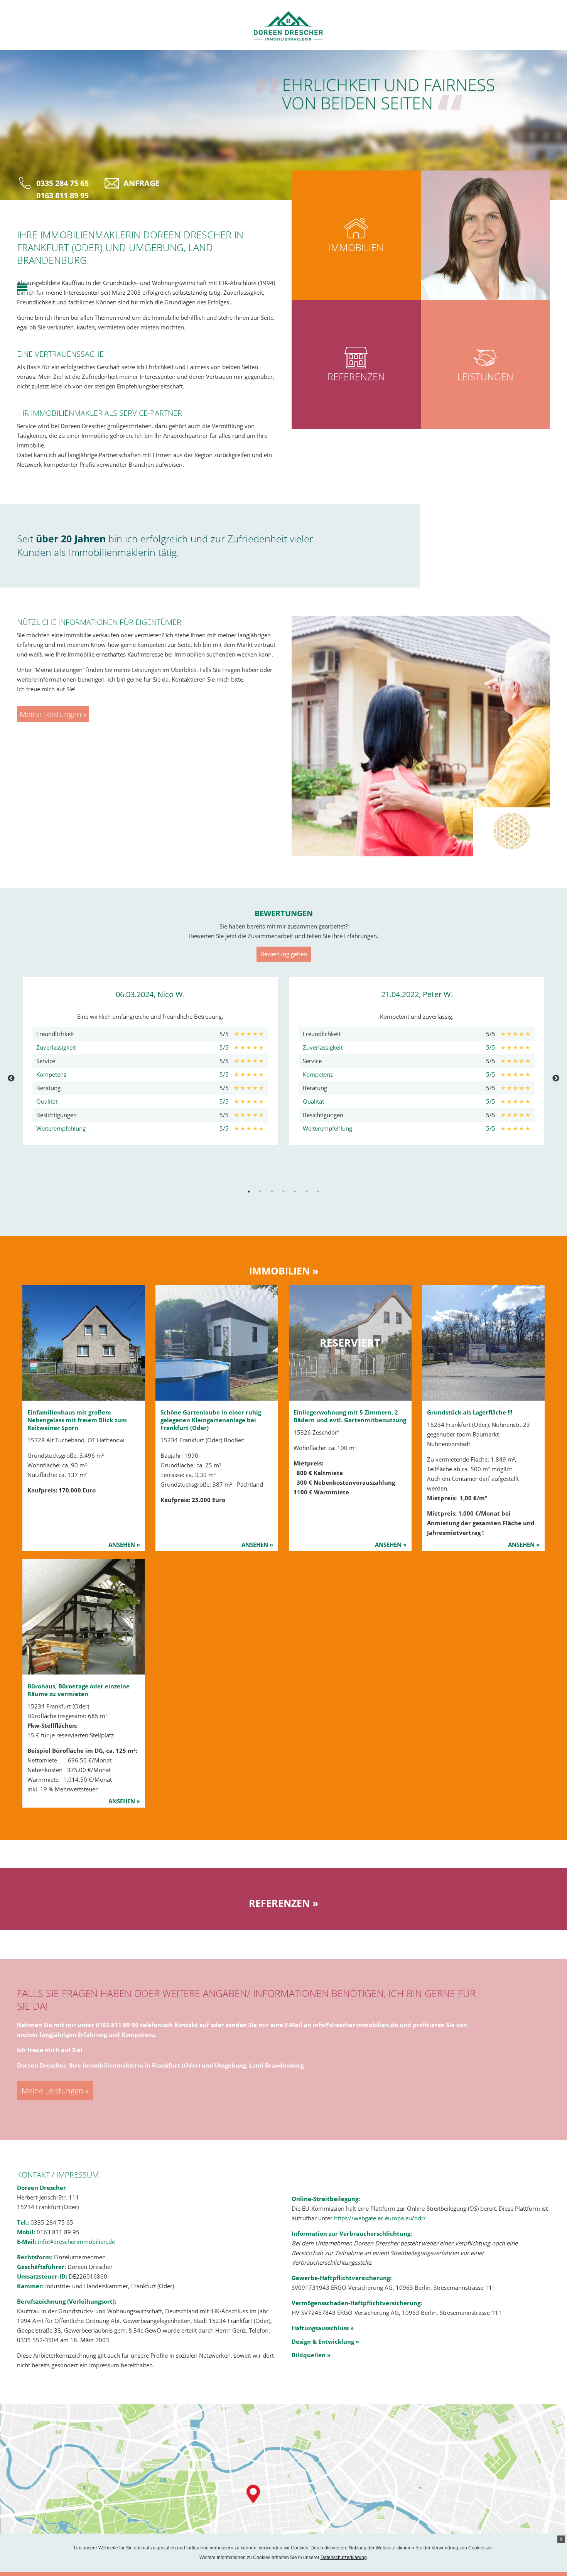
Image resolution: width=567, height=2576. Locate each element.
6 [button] (307, 1192)
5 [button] (295, 1192)
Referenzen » (283, 1903)
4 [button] (283, 1192)
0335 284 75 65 (62, 183)
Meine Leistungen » (53, 714)
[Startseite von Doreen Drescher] (283, 26)
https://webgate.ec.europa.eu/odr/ (380, 2218)
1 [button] (249, 1192)
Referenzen (356, 376)
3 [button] (272, 1192)
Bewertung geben (284, 954)
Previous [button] (11, 1079)
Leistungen (485, 376)
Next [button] (556, 1079)
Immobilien (356, 247)
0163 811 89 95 (62, 195)
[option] (150, 1061)
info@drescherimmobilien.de (355, 2025)
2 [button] (260, 1192)
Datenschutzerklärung (344, 2557)
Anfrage (141, 183)
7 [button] (318, 1192)
